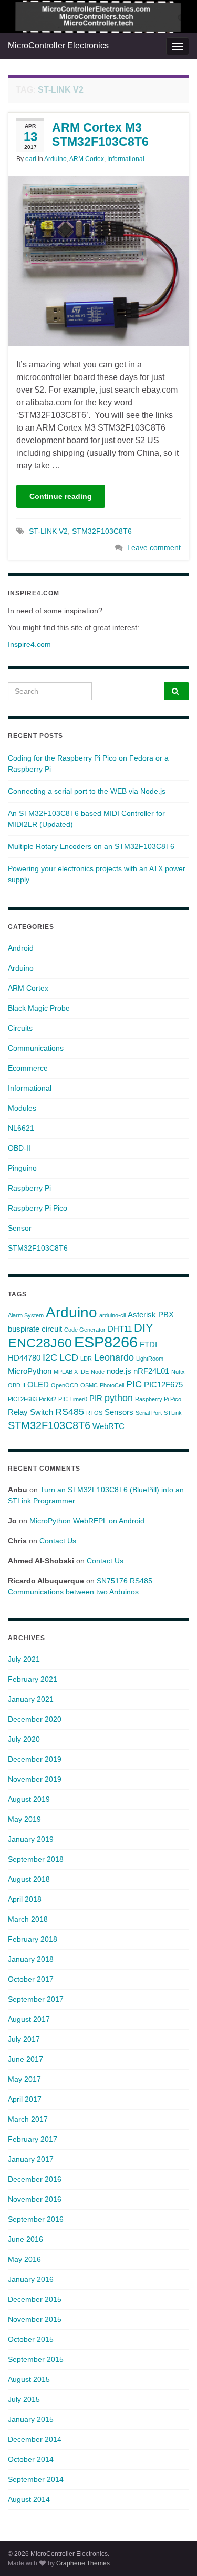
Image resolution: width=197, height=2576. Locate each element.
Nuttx (178, 1372)
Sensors (119, 1412)
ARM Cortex (87, 159)
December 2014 (35, 2439)
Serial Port (149, 1413)
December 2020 (35, 1719)
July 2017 (24, 2039)
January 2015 (31, 2419)
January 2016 (31, 2279)
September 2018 (36, 1859)
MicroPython (30, 1371)
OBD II (17, 1385)
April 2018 (25, 1899)
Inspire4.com (29, 644)
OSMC (89, 1385)
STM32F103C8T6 (102, 531)
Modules (22, 1108)
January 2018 (31, 1959)
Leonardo (114, 1357)
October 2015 (31, 2339)
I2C (50, 1357)
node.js (119, 1371)
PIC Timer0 (73, 1399)
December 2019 (35, 1759)
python (119, 1398)
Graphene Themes (83, 2563)
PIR (96, 1398)
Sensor (20, 1228)
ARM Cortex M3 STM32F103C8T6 (100, 134)
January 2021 (31, 1699)
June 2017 (25, 2059)
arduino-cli (112, 1315)
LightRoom (150, 1359)
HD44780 (24, 1358)
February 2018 (33, 1939)
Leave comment (154, 547)
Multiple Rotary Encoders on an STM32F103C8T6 (91, 846)
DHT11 (120, 1329)
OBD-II (19, 1148)
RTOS (94, 1413)
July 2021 (24, 1659)
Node (98, 1372)
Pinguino (22, 1168)
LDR (86, 1359)
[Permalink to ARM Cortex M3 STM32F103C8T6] (98, 260)
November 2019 (35, 1779)
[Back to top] (173, 2552)
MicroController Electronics (58, 46)
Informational (126, 159)
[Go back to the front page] (98, 17)
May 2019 (24, 1819)
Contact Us (58, 1541)
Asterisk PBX (151, 1315)
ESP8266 (106, 1342)
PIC (134, 1384)
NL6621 (21, 1128)
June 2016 (25, 2239)
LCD (69, 1357)
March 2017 (28, 2119)
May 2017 (24, 2079)
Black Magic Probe (39, 1008)
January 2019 (31, 1839)
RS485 (70, 1412)
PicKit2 (48, 1399)
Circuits (20, 1028)
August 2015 (29, 2379)
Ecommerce (28, 1068)
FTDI (148, 1345)
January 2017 (31, 2159)
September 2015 (36, 2359)
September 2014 (36, 2479)
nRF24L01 (151, 1371)
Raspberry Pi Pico (38, 1208)
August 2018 (29, 1879)
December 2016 (35, 2179)
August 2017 (29, 2019)
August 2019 (29, 1799)
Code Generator (85, 1330)
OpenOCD (65, 1385)
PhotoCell (112, 1385)
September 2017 (36, 1999)
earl (31, 159)
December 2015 (35, 2299)
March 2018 (28, 1919)
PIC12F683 (22, 1399)
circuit (52, 1329)
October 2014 (31, 2459)
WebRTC (108, 1426)
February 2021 (33, 1679)
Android (21, 948)
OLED (38, 1385)
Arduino (55, 159)
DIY (144, 1328)
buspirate (24, 1329)
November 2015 (35, 2319)
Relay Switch (30, 1412)
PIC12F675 (163, 1385)
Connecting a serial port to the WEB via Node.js (87, 791)
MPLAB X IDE (71, 1372)
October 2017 (31, 1979)
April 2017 (25, 2099)
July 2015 (24, 2399)
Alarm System (26, 1315)
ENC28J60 (40, 1343)
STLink (173, 1413)
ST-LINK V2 (48, 531)
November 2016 (35, 2199)
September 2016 (36, 2219)
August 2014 (29, 2499)
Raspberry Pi (29, 1188)
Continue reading (61, 496)
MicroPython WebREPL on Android (87, 1521)
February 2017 (33, 2139)
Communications (36, 1048)
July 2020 (24, 1739)
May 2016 (24, 2259)
